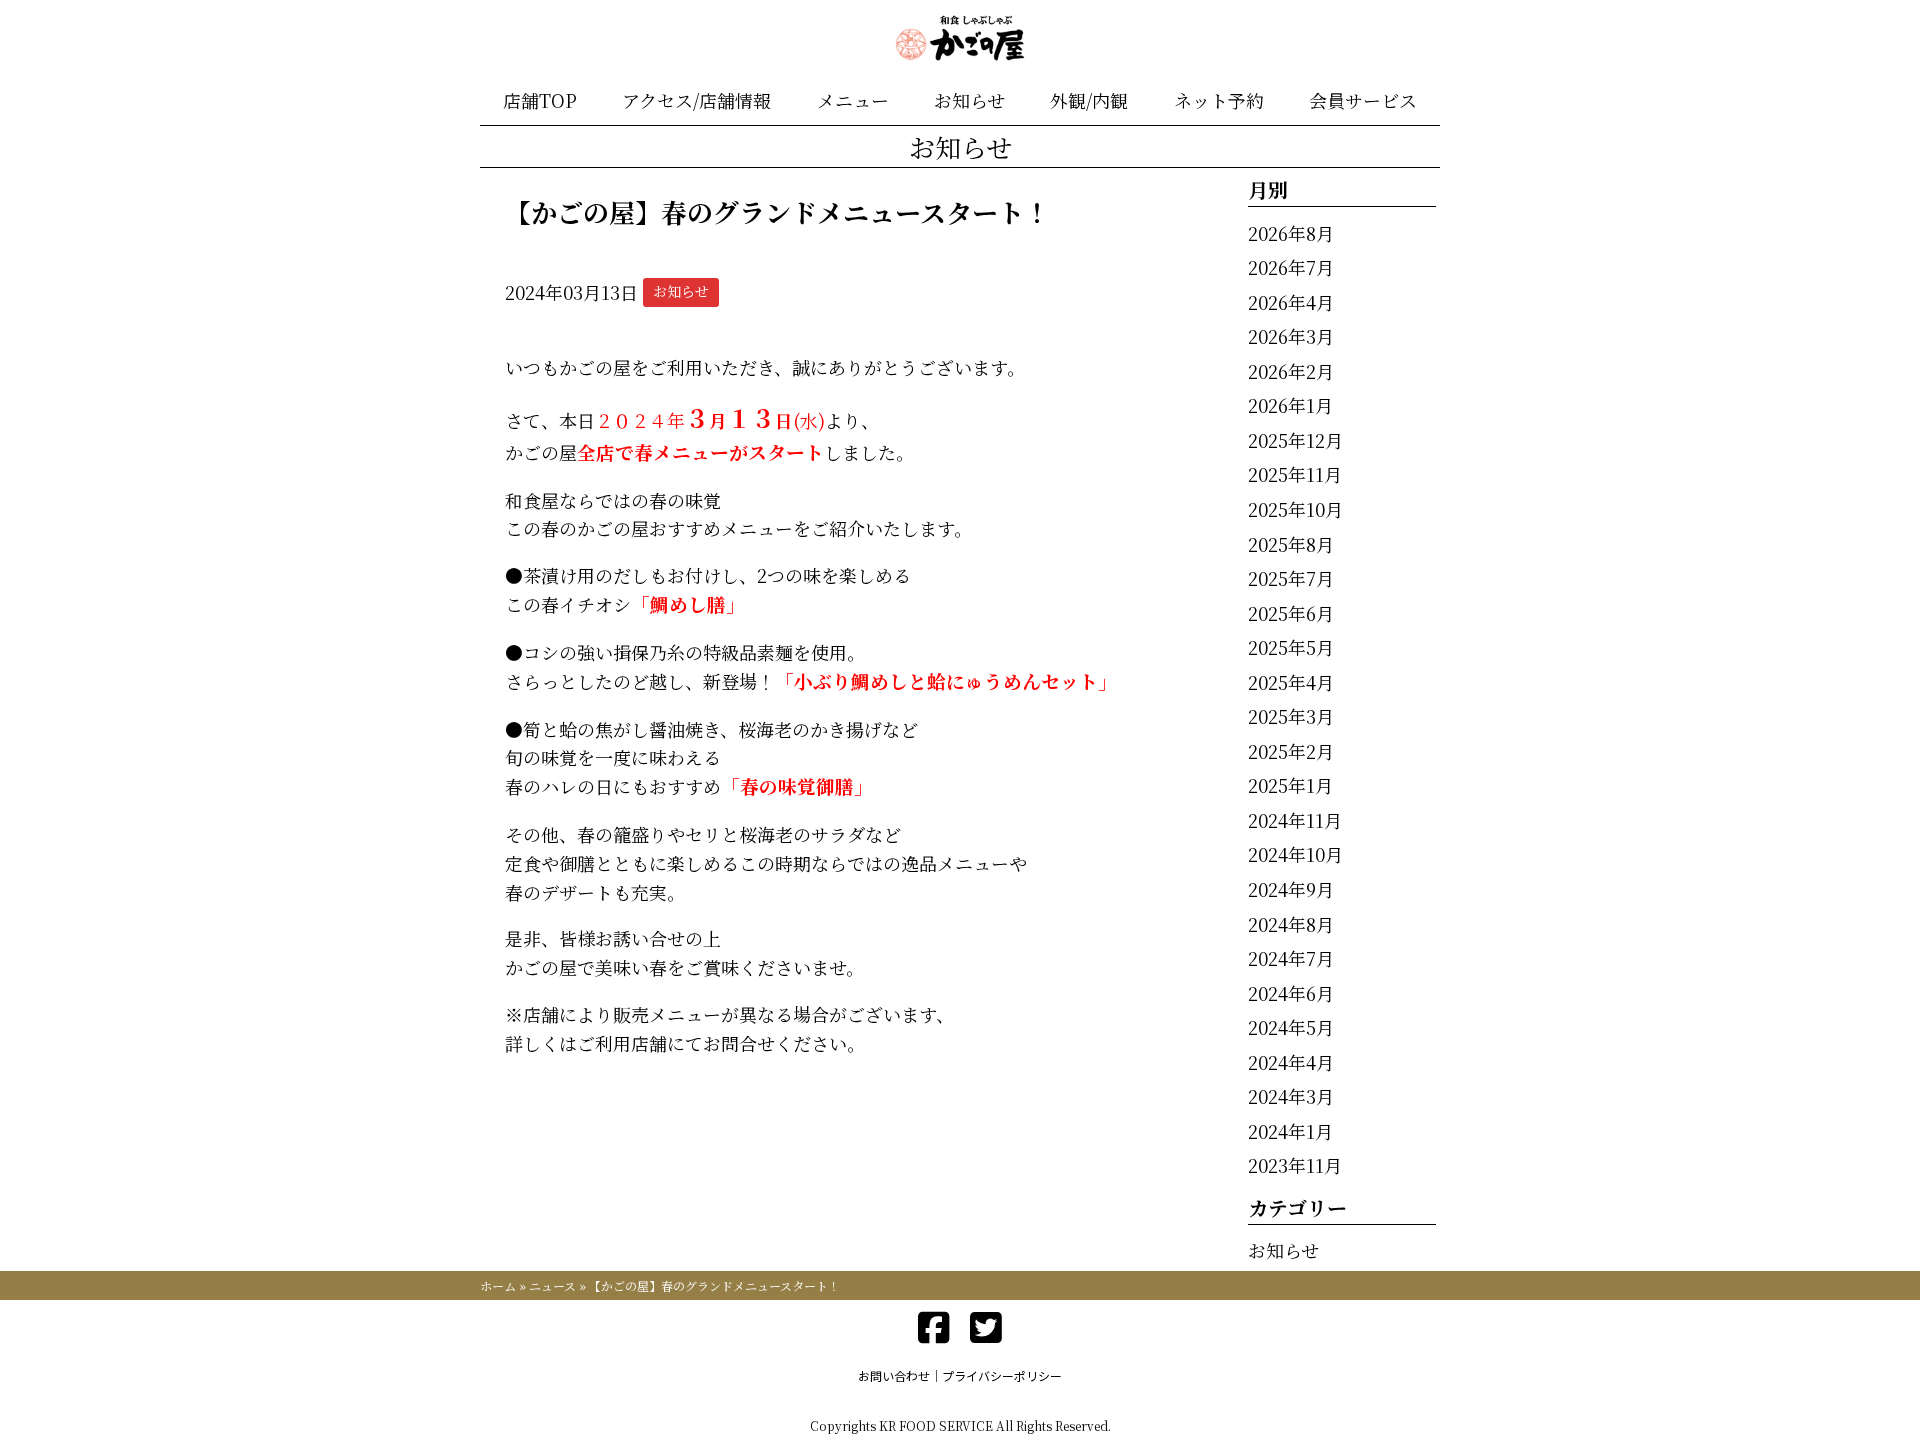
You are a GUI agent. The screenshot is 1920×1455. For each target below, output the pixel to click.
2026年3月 (1291, 336)
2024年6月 (1291, 993)
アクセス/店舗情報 (696, 100)
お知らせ (969, 100)
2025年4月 (1291, 682)
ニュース (552, 1285)
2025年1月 (1290, 785)
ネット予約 (1219, 100)
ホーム (498, 1285)
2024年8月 (1291, 924)
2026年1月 (1290, 405)
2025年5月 (1291, 647)
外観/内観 (1089, 100)
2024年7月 (1291, 958)
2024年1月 (1290, 1131)
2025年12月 (1295, 440)
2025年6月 (1291, 613)
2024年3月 (1291, 1096)
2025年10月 (1295, 509)
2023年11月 (1295, 1165)
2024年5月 (1291, 1027)
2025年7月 (1291, 578)
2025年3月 (1291, 716)
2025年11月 (1295, 474)
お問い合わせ (894, 1375)
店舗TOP (540, 100)
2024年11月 (1295, 820)
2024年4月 (1291, 1062)
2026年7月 (1291, 267)
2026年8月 (1291, 233)
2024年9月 (1291, 889)
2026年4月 (1291, 302)
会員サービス (1363, 100)
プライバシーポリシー (1002, 1375)
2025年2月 (1291, 751)
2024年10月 (1295, 854)
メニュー (853, 100)
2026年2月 (1291, 371)
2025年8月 (1291, 544)
